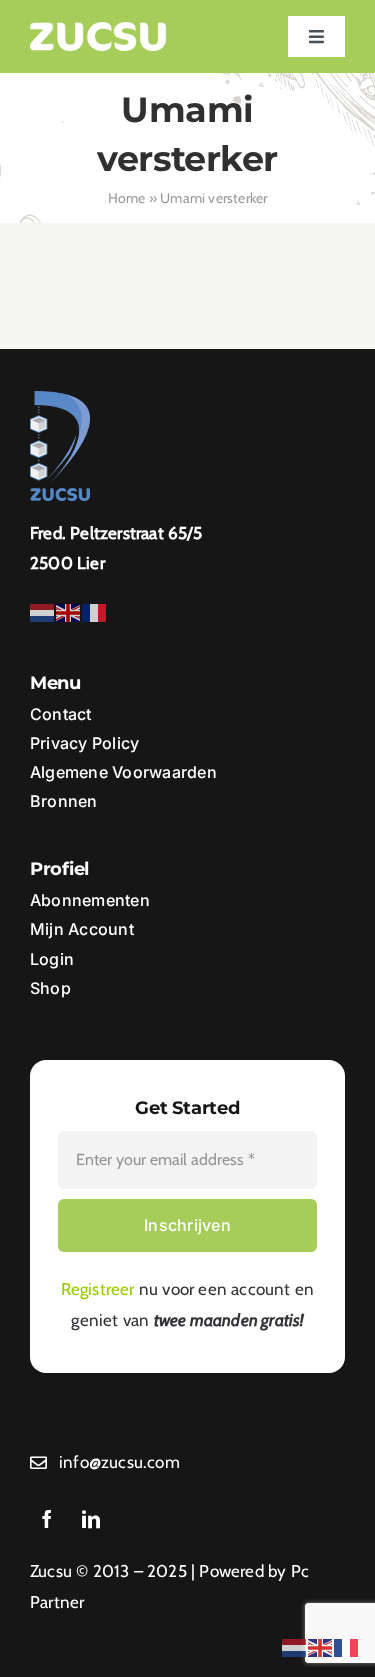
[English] (69, 611)
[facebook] (47, 1519)
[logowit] (98, 30)
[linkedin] (91, 1519)
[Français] (95, 611)
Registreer (98, 1289)
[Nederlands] (43, 611)
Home (127, 198)
